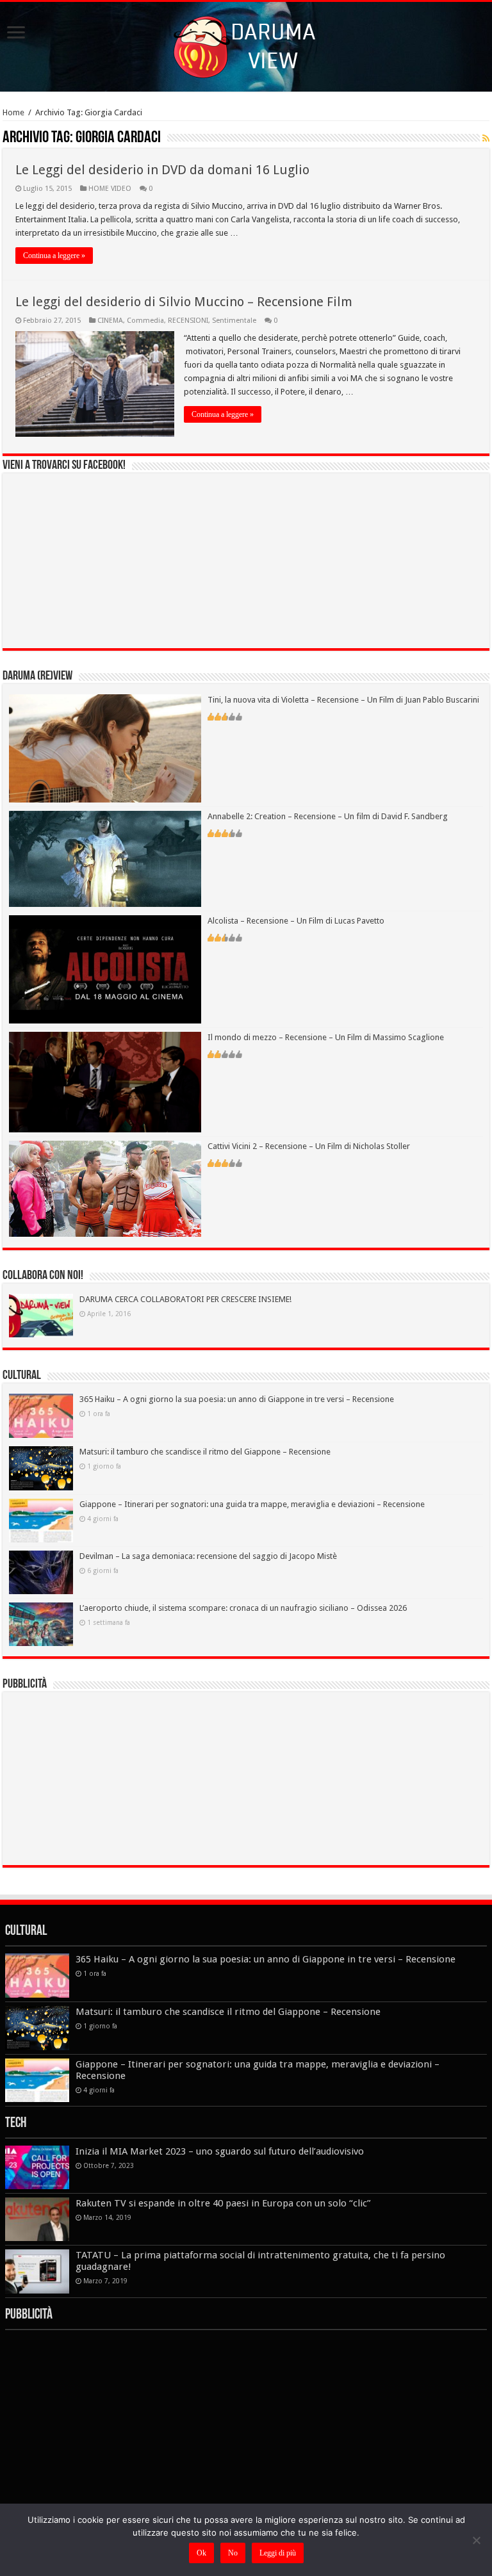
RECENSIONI (188, 321)
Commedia (145, 321)
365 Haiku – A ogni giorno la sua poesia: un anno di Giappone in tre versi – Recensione (237, 1399)
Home (13, 112)
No (233, 2553)
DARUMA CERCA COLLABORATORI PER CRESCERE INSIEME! (185, 1299)
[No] (476, 2540)
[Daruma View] (246, 44)
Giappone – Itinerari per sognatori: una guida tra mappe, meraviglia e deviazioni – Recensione (252, 1504)
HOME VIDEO (110, 189)
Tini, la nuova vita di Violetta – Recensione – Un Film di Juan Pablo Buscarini (343, 700)
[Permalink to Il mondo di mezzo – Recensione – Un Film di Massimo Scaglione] (105, 1081)
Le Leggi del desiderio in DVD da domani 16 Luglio (162, 170)
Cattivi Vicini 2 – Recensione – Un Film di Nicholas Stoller (309, 1146)
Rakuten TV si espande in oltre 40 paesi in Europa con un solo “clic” (223, 2203)
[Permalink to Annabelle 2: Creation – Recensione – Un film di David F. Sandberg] (105, 859)
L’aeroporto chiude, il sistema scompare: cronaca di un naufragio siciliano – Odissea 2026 (243, 1608)
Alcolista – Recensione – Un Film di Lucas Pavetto (296, 921)
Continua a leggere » (54, 256)
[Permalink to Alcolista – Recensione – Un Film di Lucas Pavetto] (105, 969)
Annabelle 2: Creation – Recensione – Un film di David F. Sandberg (328, 816)
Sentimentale (234, 321)
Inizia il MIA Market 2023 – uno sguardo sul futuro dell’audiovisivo (220, 2151)
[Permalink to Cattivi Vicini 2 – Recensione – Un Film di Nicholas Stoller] (105, 1188)
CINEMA (110, 321)
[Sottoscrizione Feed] (486, 138)
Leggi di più (278, 2553)
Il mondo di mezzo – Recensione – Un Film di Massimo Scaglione (326, 1037)
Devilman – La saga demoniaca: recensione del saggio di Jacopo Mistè (208, 1556)
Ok (201, 2553)
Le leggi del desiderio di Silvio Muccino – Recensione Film (184, 302)
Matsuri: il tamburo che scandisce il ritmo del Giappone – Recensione (205, 1452)
